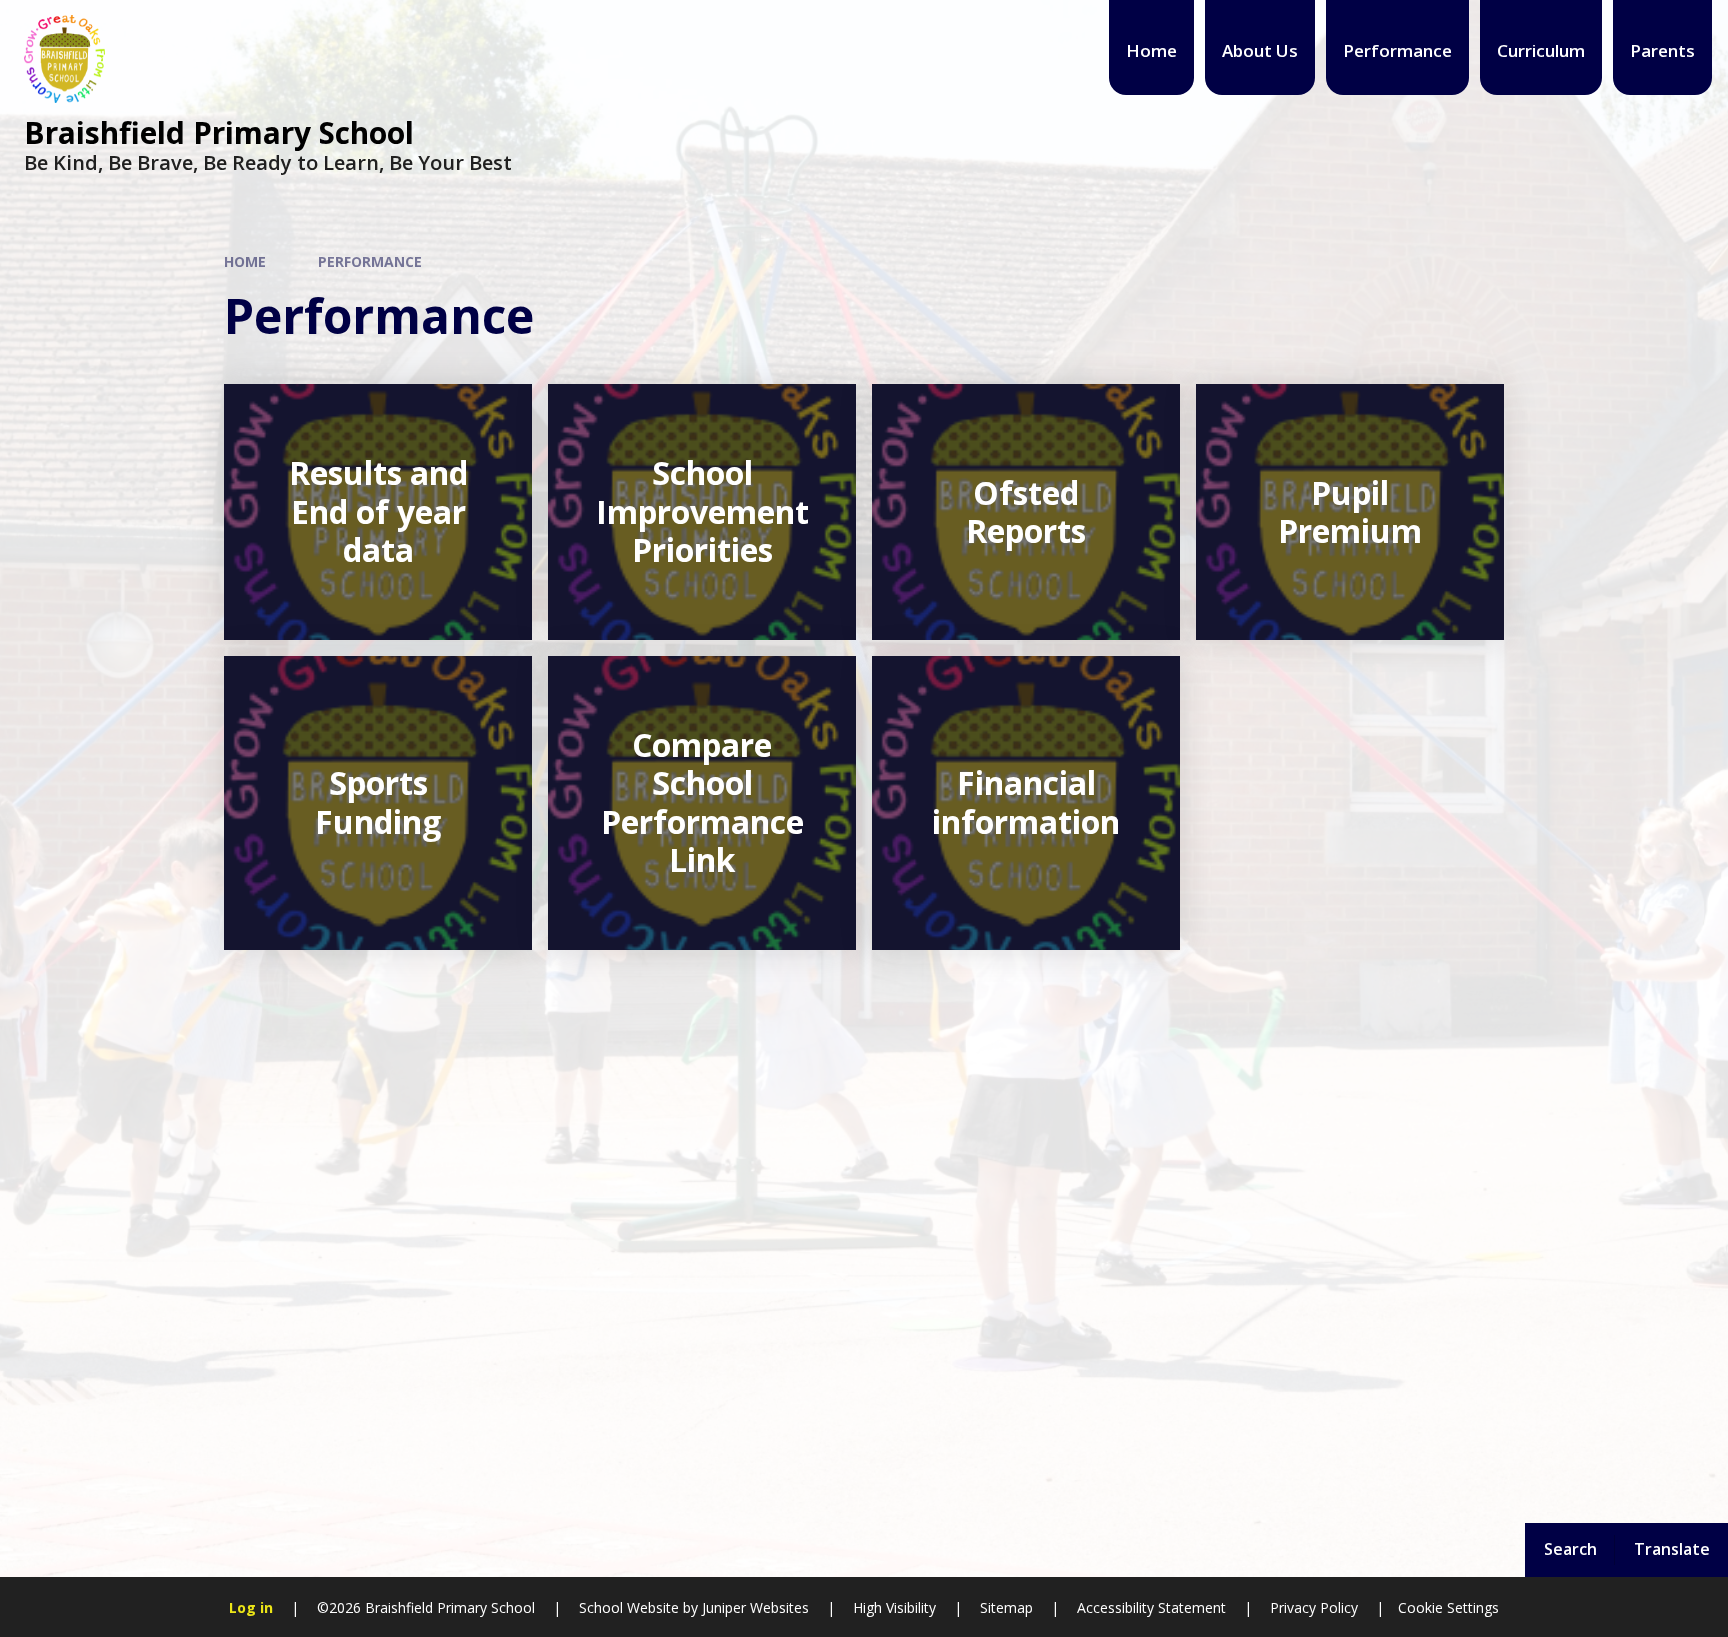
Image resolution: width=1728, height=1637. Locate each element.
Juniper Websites (753, 1607)
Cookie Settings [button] (1448, 1607)
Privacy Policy (1314, 1607)
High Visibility (894, 1607)
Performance (370, 261)
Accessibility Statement (1151, 1607)
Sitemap (1006, 1607)
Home (245, 261)
